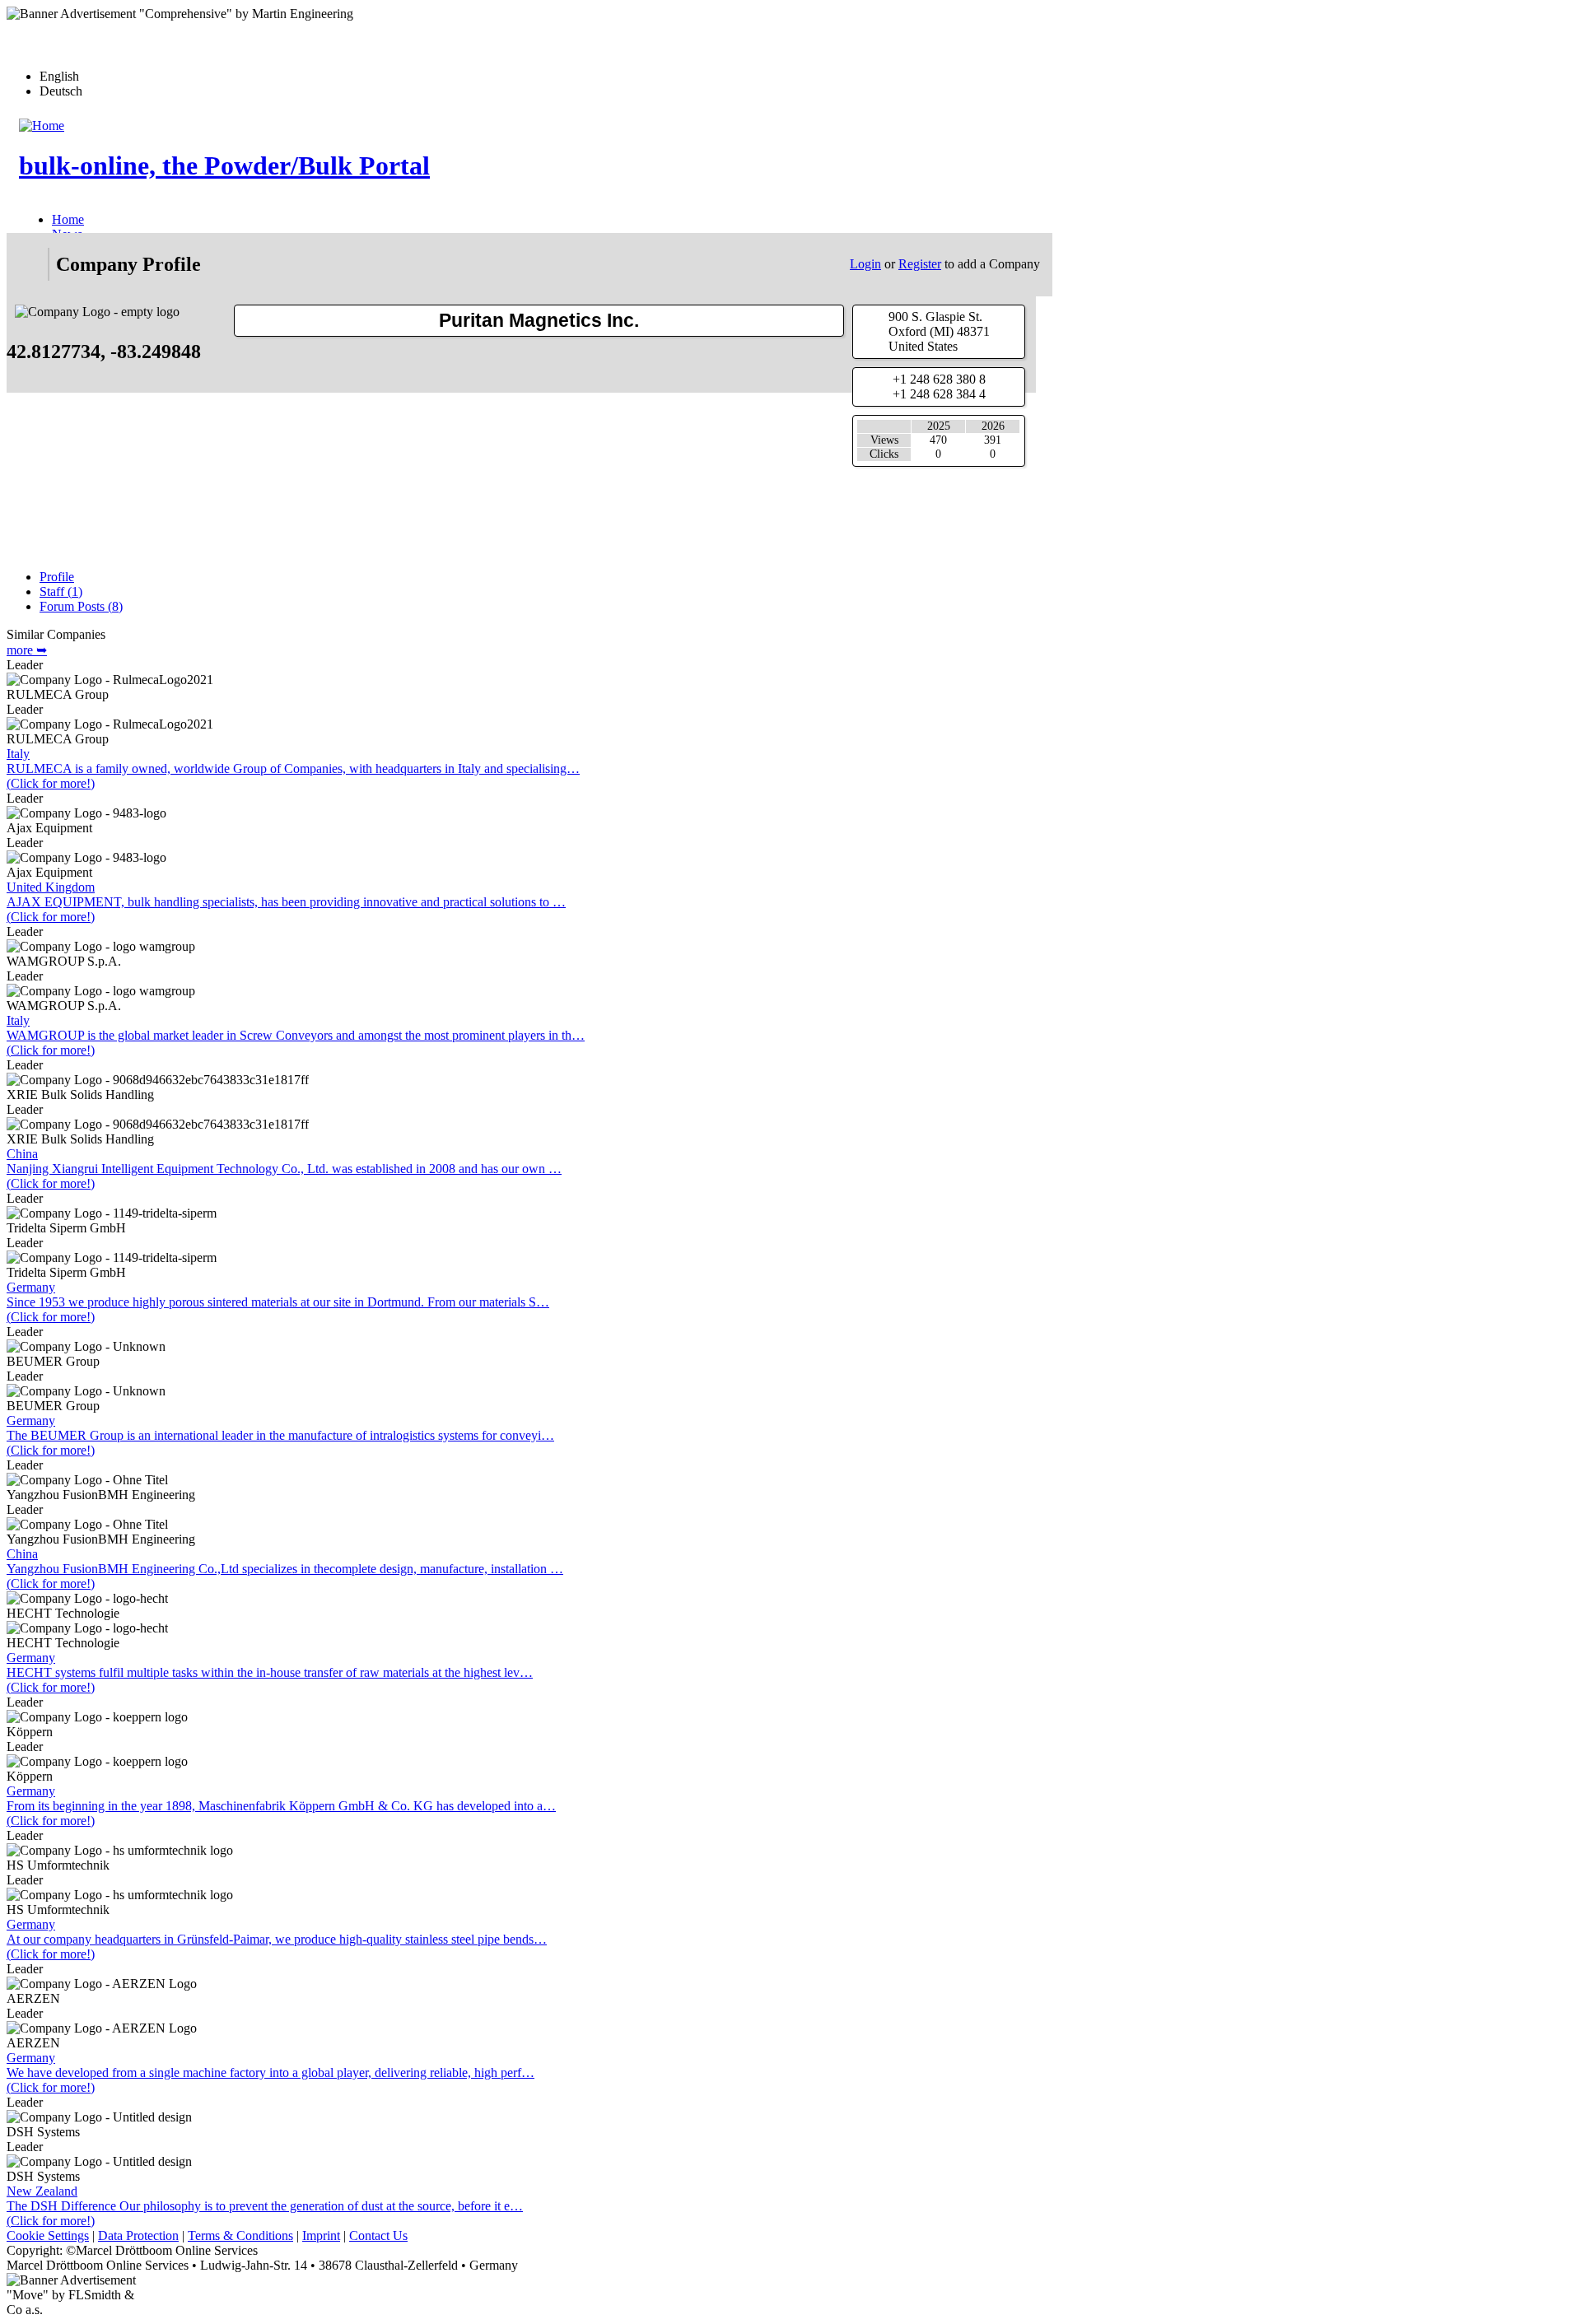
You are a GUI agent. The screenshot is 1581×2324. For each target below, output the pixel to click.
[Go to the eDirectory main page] (27, 264)
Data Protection (138, 2236)
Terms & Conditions (240, 2236)
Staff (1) (61, 591)
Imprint (321, 2236)
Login (865, 264)
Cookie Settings (48, 2236)
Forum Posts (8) (81, 606)
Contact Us (378, 2236)
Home (68, 219)
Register (920, 264)
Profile (57, 577)
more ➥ (27, 650)
